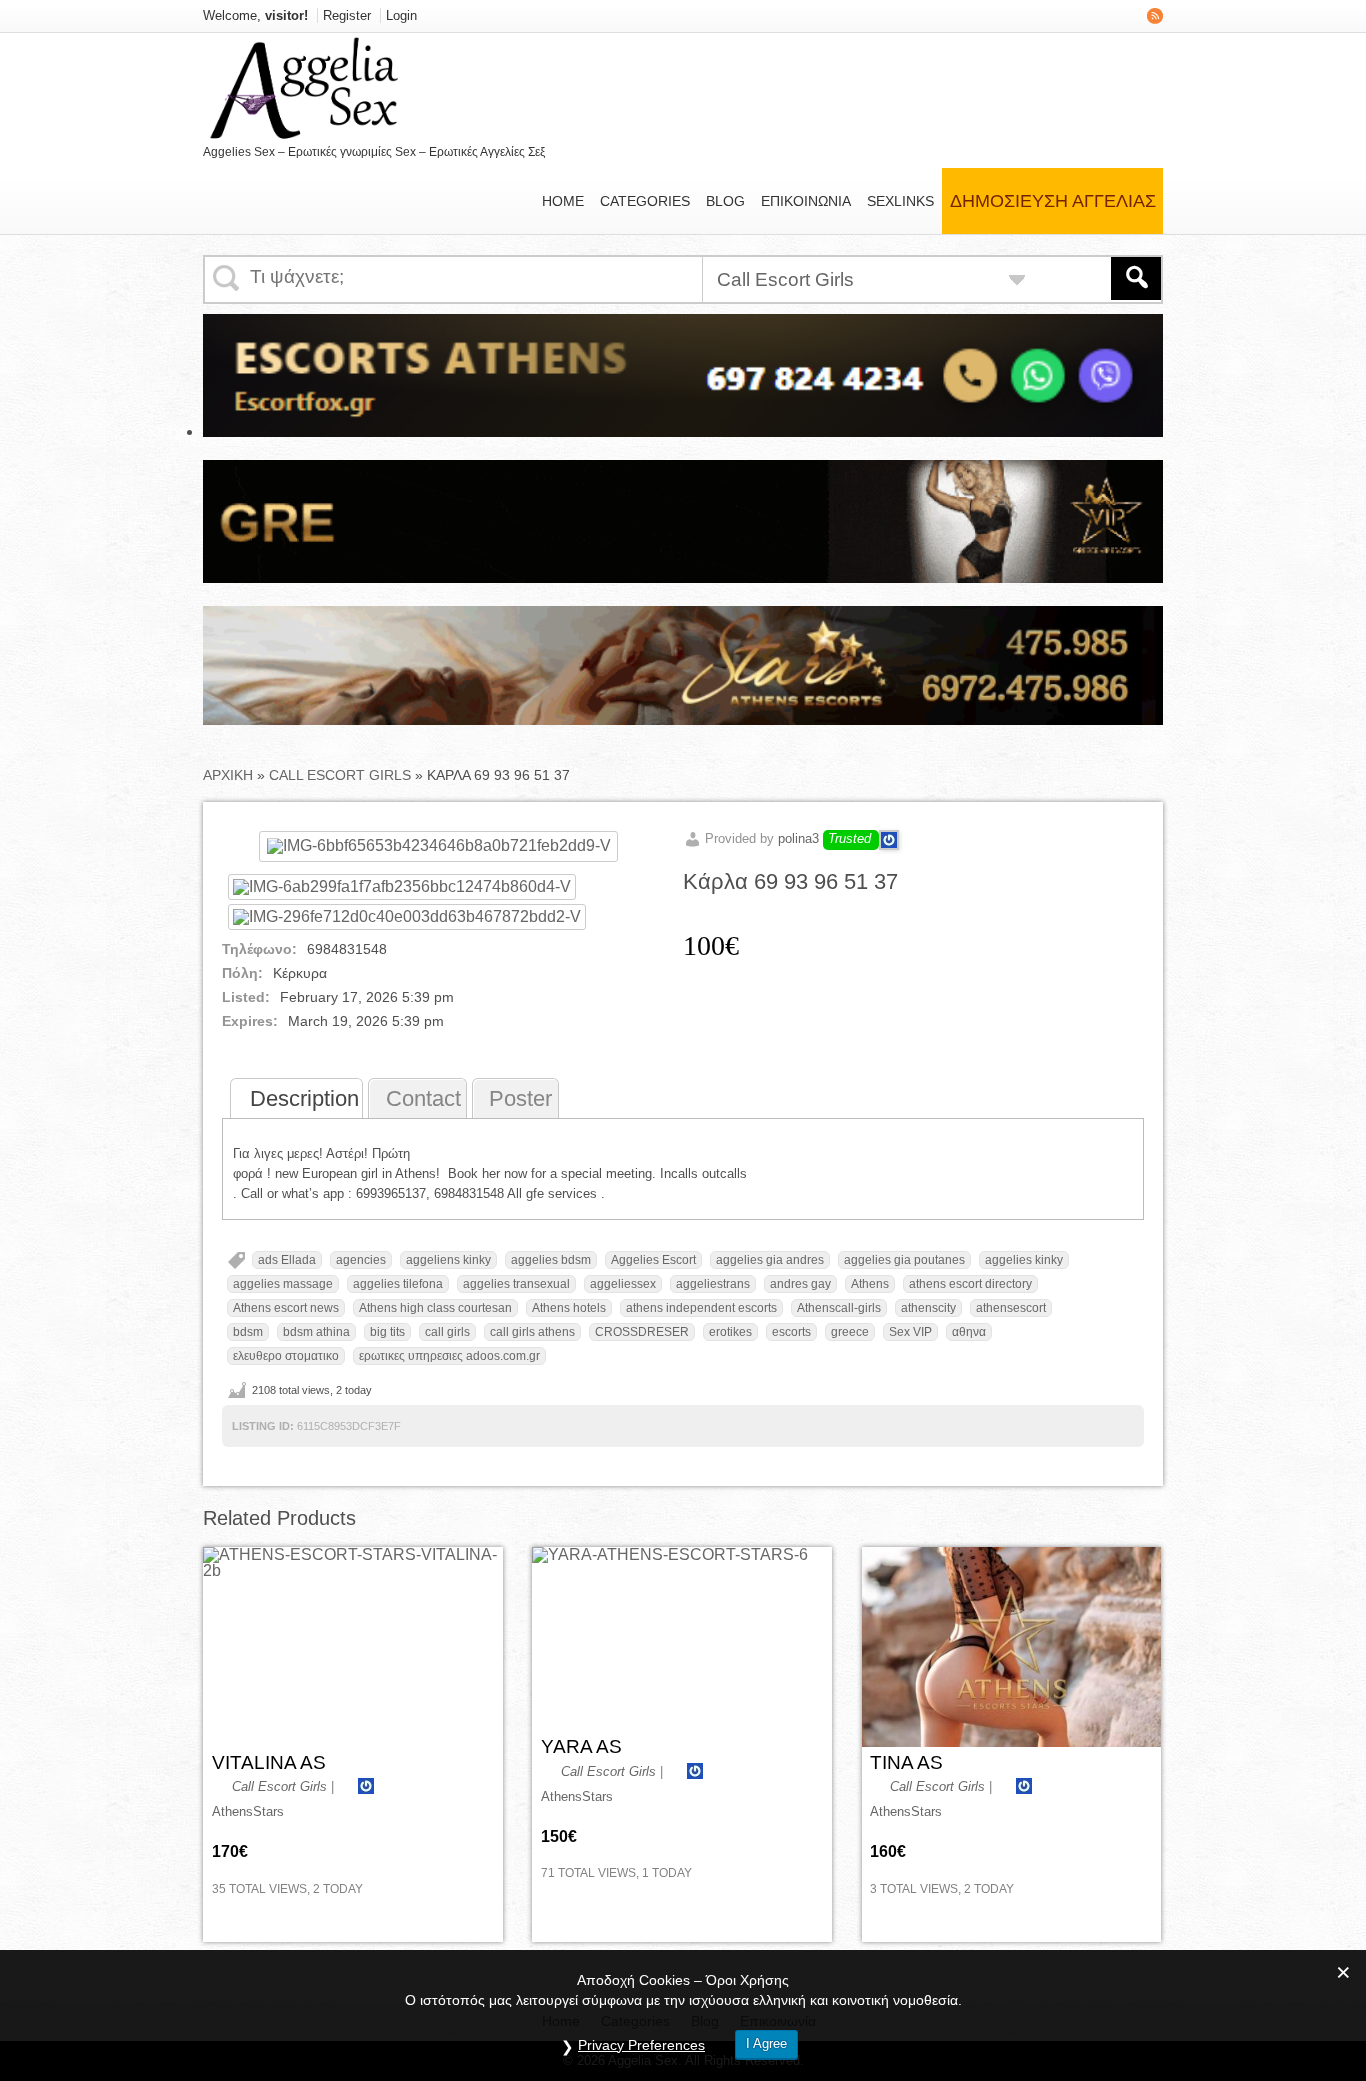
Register (347, 15)
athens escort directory (970, 1284)
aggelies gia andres (770, 1260)
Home (563, 201)
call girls (447, 1332)
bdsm (248, 1332)
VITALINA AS (269, 1762)
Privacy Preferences (641, 2045)
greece (850, 1332)
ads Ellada (287, 1260)
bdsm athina (316, 1332)
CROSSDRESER (642, 1332)
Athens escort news (286, 1308)
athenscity (928, 1308)
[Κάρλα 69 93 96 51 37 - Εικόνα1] (402, 886)
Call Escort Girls (340, 775)
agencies (361, 1260)
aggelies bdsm (551, 1260)
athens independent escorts (701, 1308)
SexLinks (900, 201)
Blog (725, 201)
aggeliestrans (713, 1284)
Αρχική (228, 775)
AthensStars (248, 1811)
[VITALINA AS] (353, 1647)
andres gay (800, 1284)
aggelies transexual (516, 1284)
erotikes (730, 1332)
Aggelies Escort (653, 1260)
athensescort (1011, 1308)
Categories (645, 201)
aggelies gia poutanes (904, 1260)
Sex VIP (910, 1332)
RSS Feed (1155, 16)
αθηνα (969, 1332)
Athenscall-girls (839, 1308)
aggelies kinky (1024, 1260)
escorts (791, 1332)
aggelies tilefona (398, 1284)
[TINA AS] (1012, 1647)
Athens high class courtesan (435, 1308)
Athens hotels (569, 1308)
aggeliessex (623, 1284)
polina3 (798, 838)
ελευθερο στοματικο (286, 1356)
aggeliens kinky (448, 1260)
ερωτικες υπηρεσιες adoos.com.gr (449, 1356)
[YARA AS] (670, 1639)
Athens (870, 1284)
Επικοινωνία (806, 201)
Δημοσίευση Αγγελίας (1053, 201)
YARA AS (581, 1746)
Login (401, 15)
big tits (387, 1332)
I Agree (766, 2043)
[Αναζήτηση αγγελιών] (1136, 278)
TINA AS (906, 1762)
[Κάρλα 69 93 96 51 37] (438, 845)
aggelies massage (283, 1284)
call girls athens (532, 1332)
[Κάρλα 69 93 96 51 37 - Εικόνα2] (407, 916)
